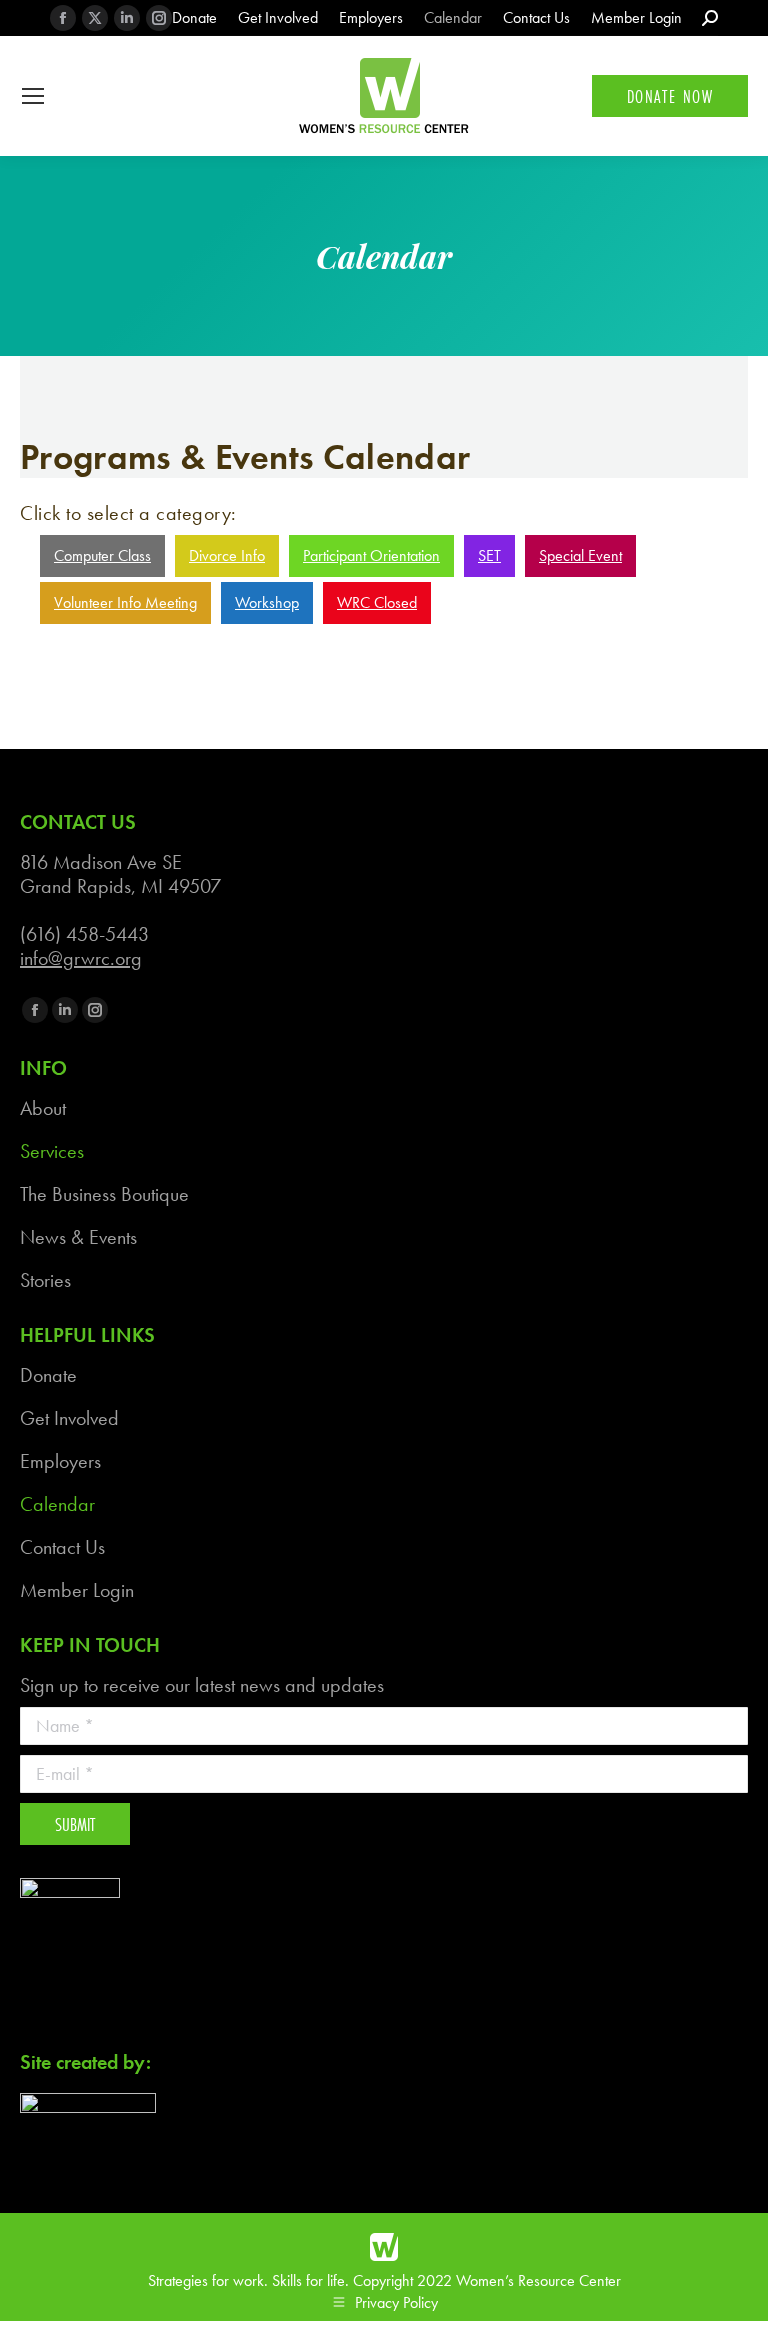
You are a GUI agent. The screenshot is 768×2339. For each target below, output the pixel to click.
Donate (48, 1375)
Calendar (57, 1504)
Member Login (77, 1590)
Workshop (267, 602)
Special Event (580, 555)
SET (489, 555)
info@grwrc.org (81, 958)
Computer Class (102, 555)
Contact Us (62, 1547)
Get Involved (69, 1418)
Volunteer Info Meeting (125, 602)
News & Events (78, 1237)
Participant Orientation (371, 555)
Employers (60, 1461)
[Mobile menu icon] (33, 96)
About (43, 1108)
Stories (45, 1280)
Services (52, 1151)
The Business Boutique (104, 1194)
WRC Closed (377, 602)
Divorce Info (227, 555)
